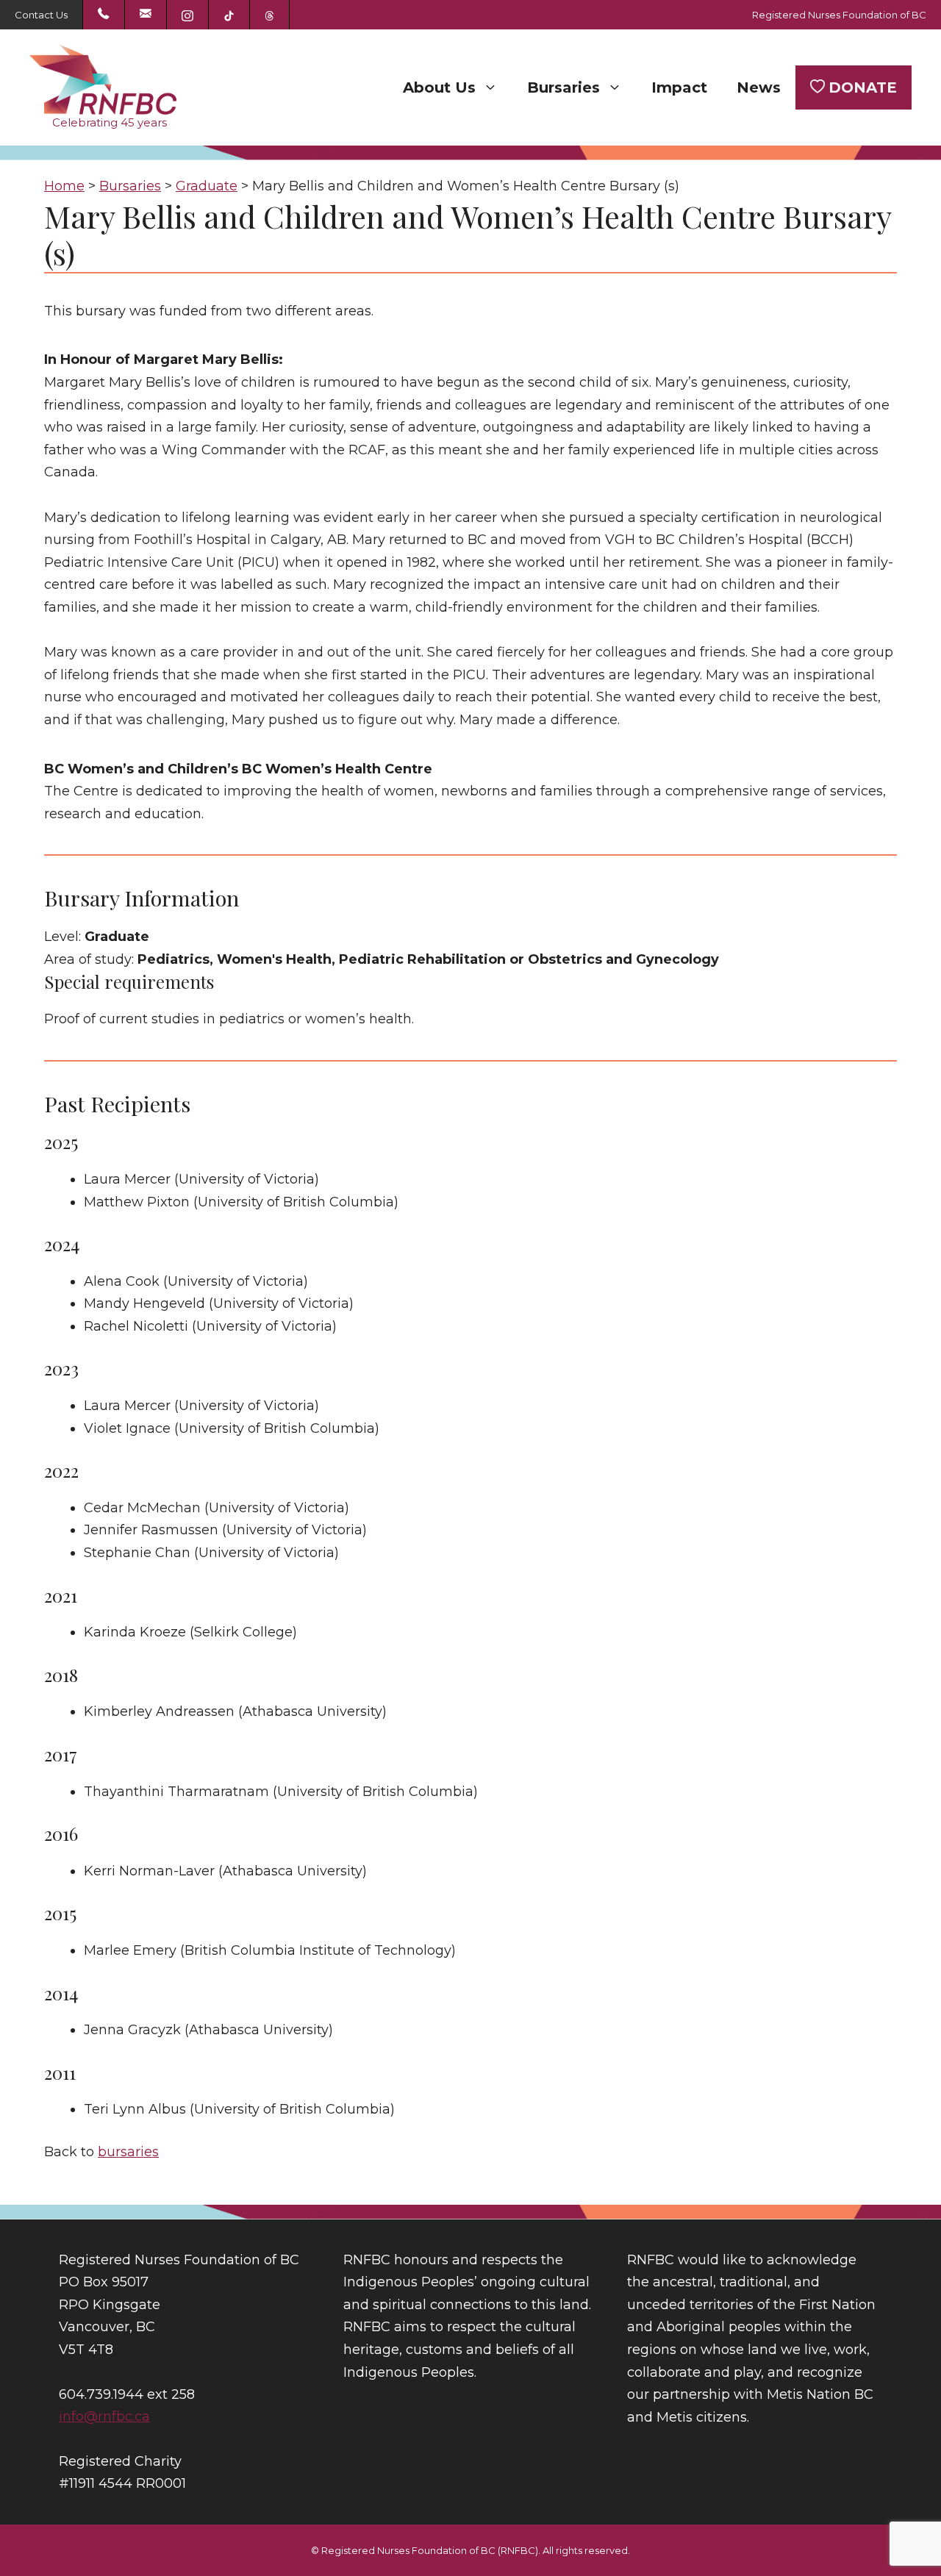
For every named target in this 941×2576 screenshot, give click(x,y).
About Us (439, 87)
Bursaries (563, 87)
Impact (679, 87)
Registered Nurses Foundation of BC (839, 15)
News (759, 87)
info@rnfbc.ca (104, 2416)
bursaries (128, 2152)
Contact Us (41, 15)
